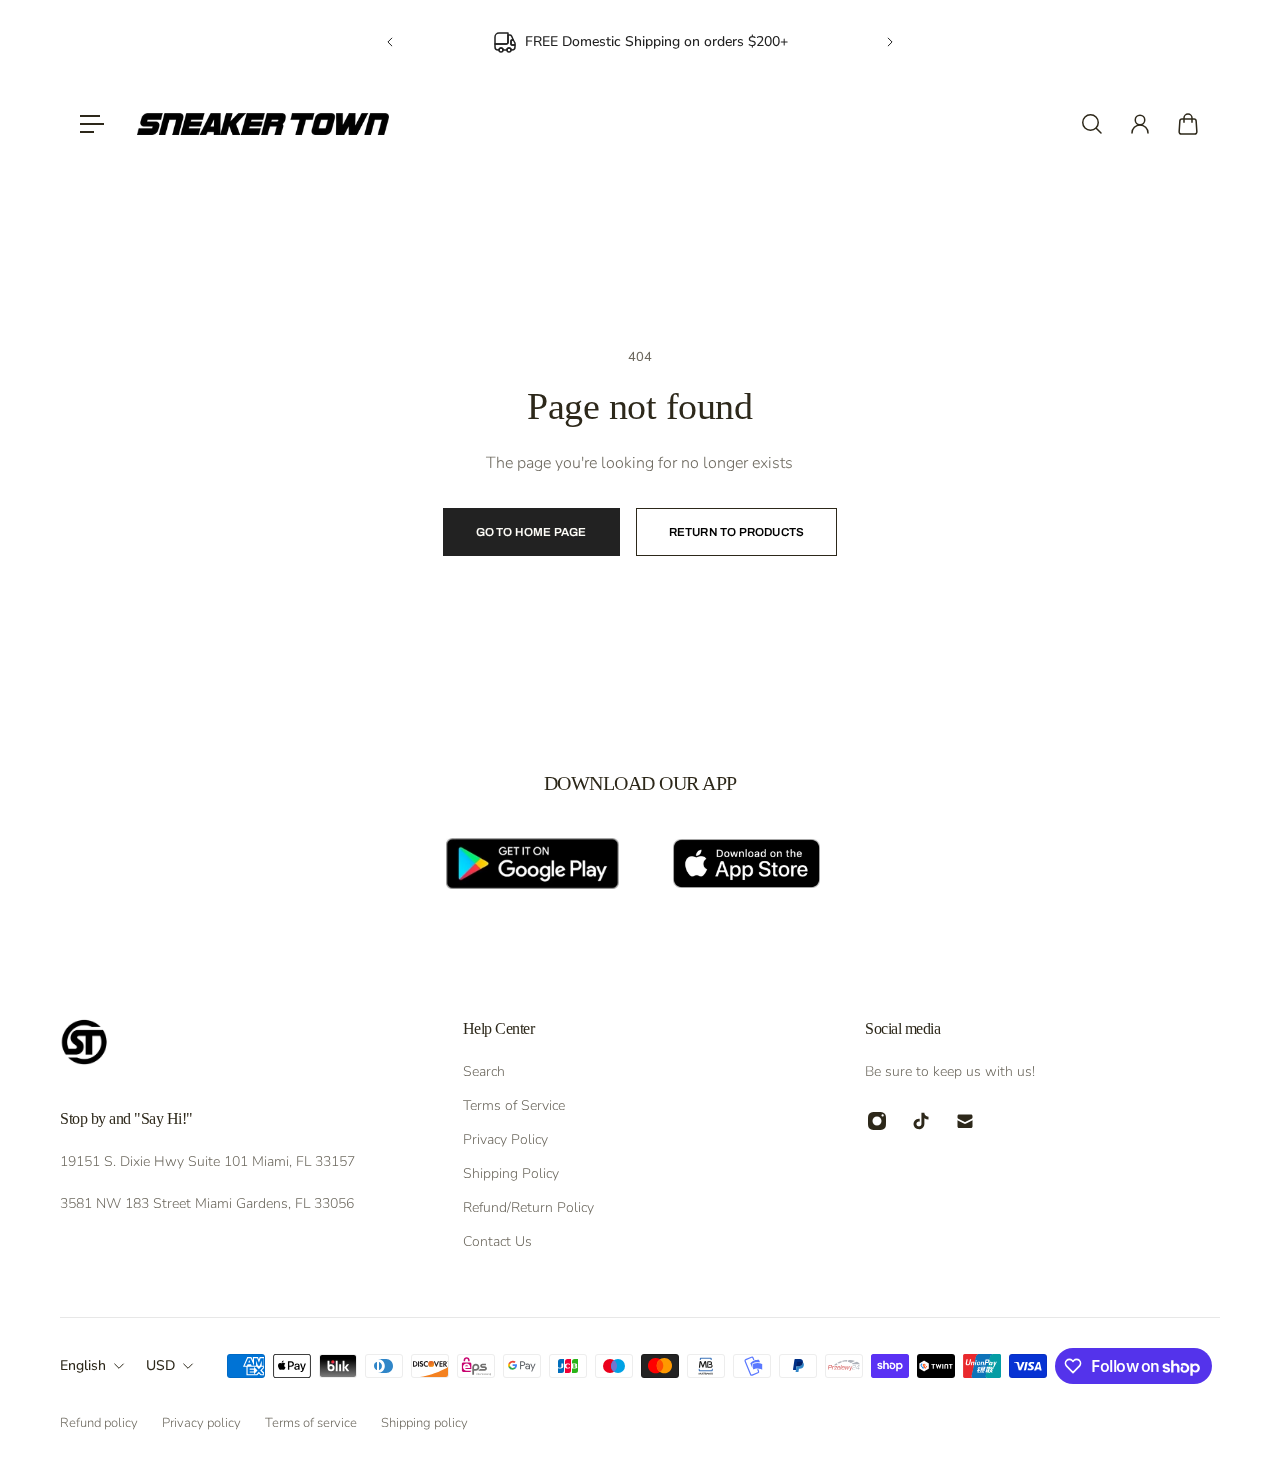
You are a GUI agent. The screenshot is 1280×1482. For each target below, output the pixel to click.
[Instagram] (877, 1121)
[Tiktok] (921, 1121)
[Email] (965, 1121)
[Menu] (92, 124)
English (83, 1365)
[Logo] (263, 124)
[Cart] (1188, 124)
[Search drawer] (1092, 124)
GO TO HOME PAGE (531, 532)
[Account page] (1140, 124)
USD (160, 1365)
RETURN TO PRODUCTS (737, 532)
